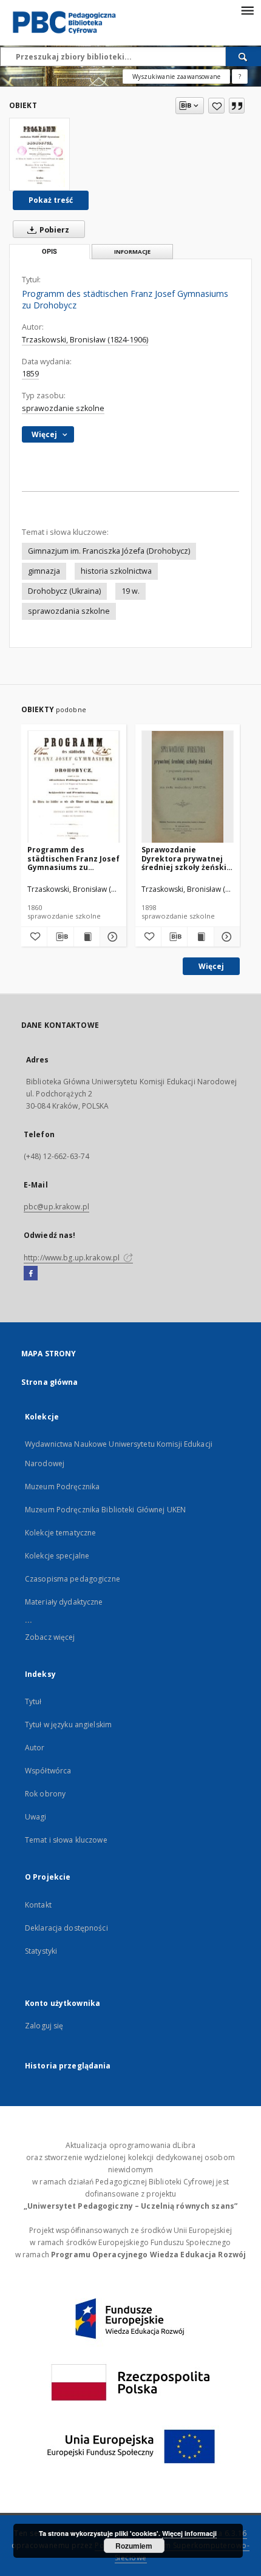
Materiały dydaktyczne (64, 1602)
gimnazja (44, 571)
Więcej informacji (189, 2533)
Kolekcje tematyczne (60, 1533)
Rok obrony (45, 1794)
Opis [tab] (49, 252)
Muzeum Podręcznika (62, 1487)
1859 (30, 374)
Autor (35, 1748)
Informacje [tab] (132, 252)
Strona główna (50, 1382)
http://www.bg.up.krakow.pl (73, 1258)
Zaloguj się (44, 2026)
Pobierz (53, 230)
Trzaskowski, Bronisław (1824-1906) (85, 340)
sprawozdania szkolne (69, 611)
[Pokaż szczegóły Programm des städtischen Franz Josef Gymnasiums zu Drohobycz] (111, 937)
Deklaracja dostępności (66, 1928)
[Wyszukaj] (243, 56)
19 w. (130, 591)
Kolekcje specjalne (57, 1556)
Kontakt (38, 1905)
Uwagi (36, 1817)
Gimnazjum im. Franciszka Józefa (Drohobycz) (109, 551)
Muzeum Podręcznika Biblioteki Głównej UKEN (105, 1510)
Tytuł (33, 1701)
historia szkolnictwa (116, 571)
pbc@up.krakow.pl (56, 1207)
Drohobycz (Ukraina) (64, 591)
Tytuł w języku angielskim (68, 1725)
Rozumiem (134, 2546)
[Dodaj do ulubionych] (216, 106)
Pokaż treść (51, 200)
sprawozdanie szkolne (63, 408)
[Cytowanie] (237, 106)
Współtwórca (48, 1771)
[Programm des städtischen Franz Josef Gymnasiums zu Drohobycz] (39, 154)
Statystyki (41, 1951)
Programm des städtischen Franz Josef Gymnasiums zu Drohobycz (73, 858)
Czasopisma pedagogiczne (73, 1579)
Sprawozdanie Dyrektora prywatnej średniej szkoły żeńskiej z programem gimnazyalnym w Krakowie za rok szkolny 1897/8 (188, 858)
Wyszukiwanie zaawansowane (176, 76)
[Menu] (247, 10)
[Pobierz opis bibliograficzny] (60, 937)
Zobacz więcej (50, 1637)
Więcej (211, 966)
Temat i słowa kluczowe (66, 1840)
